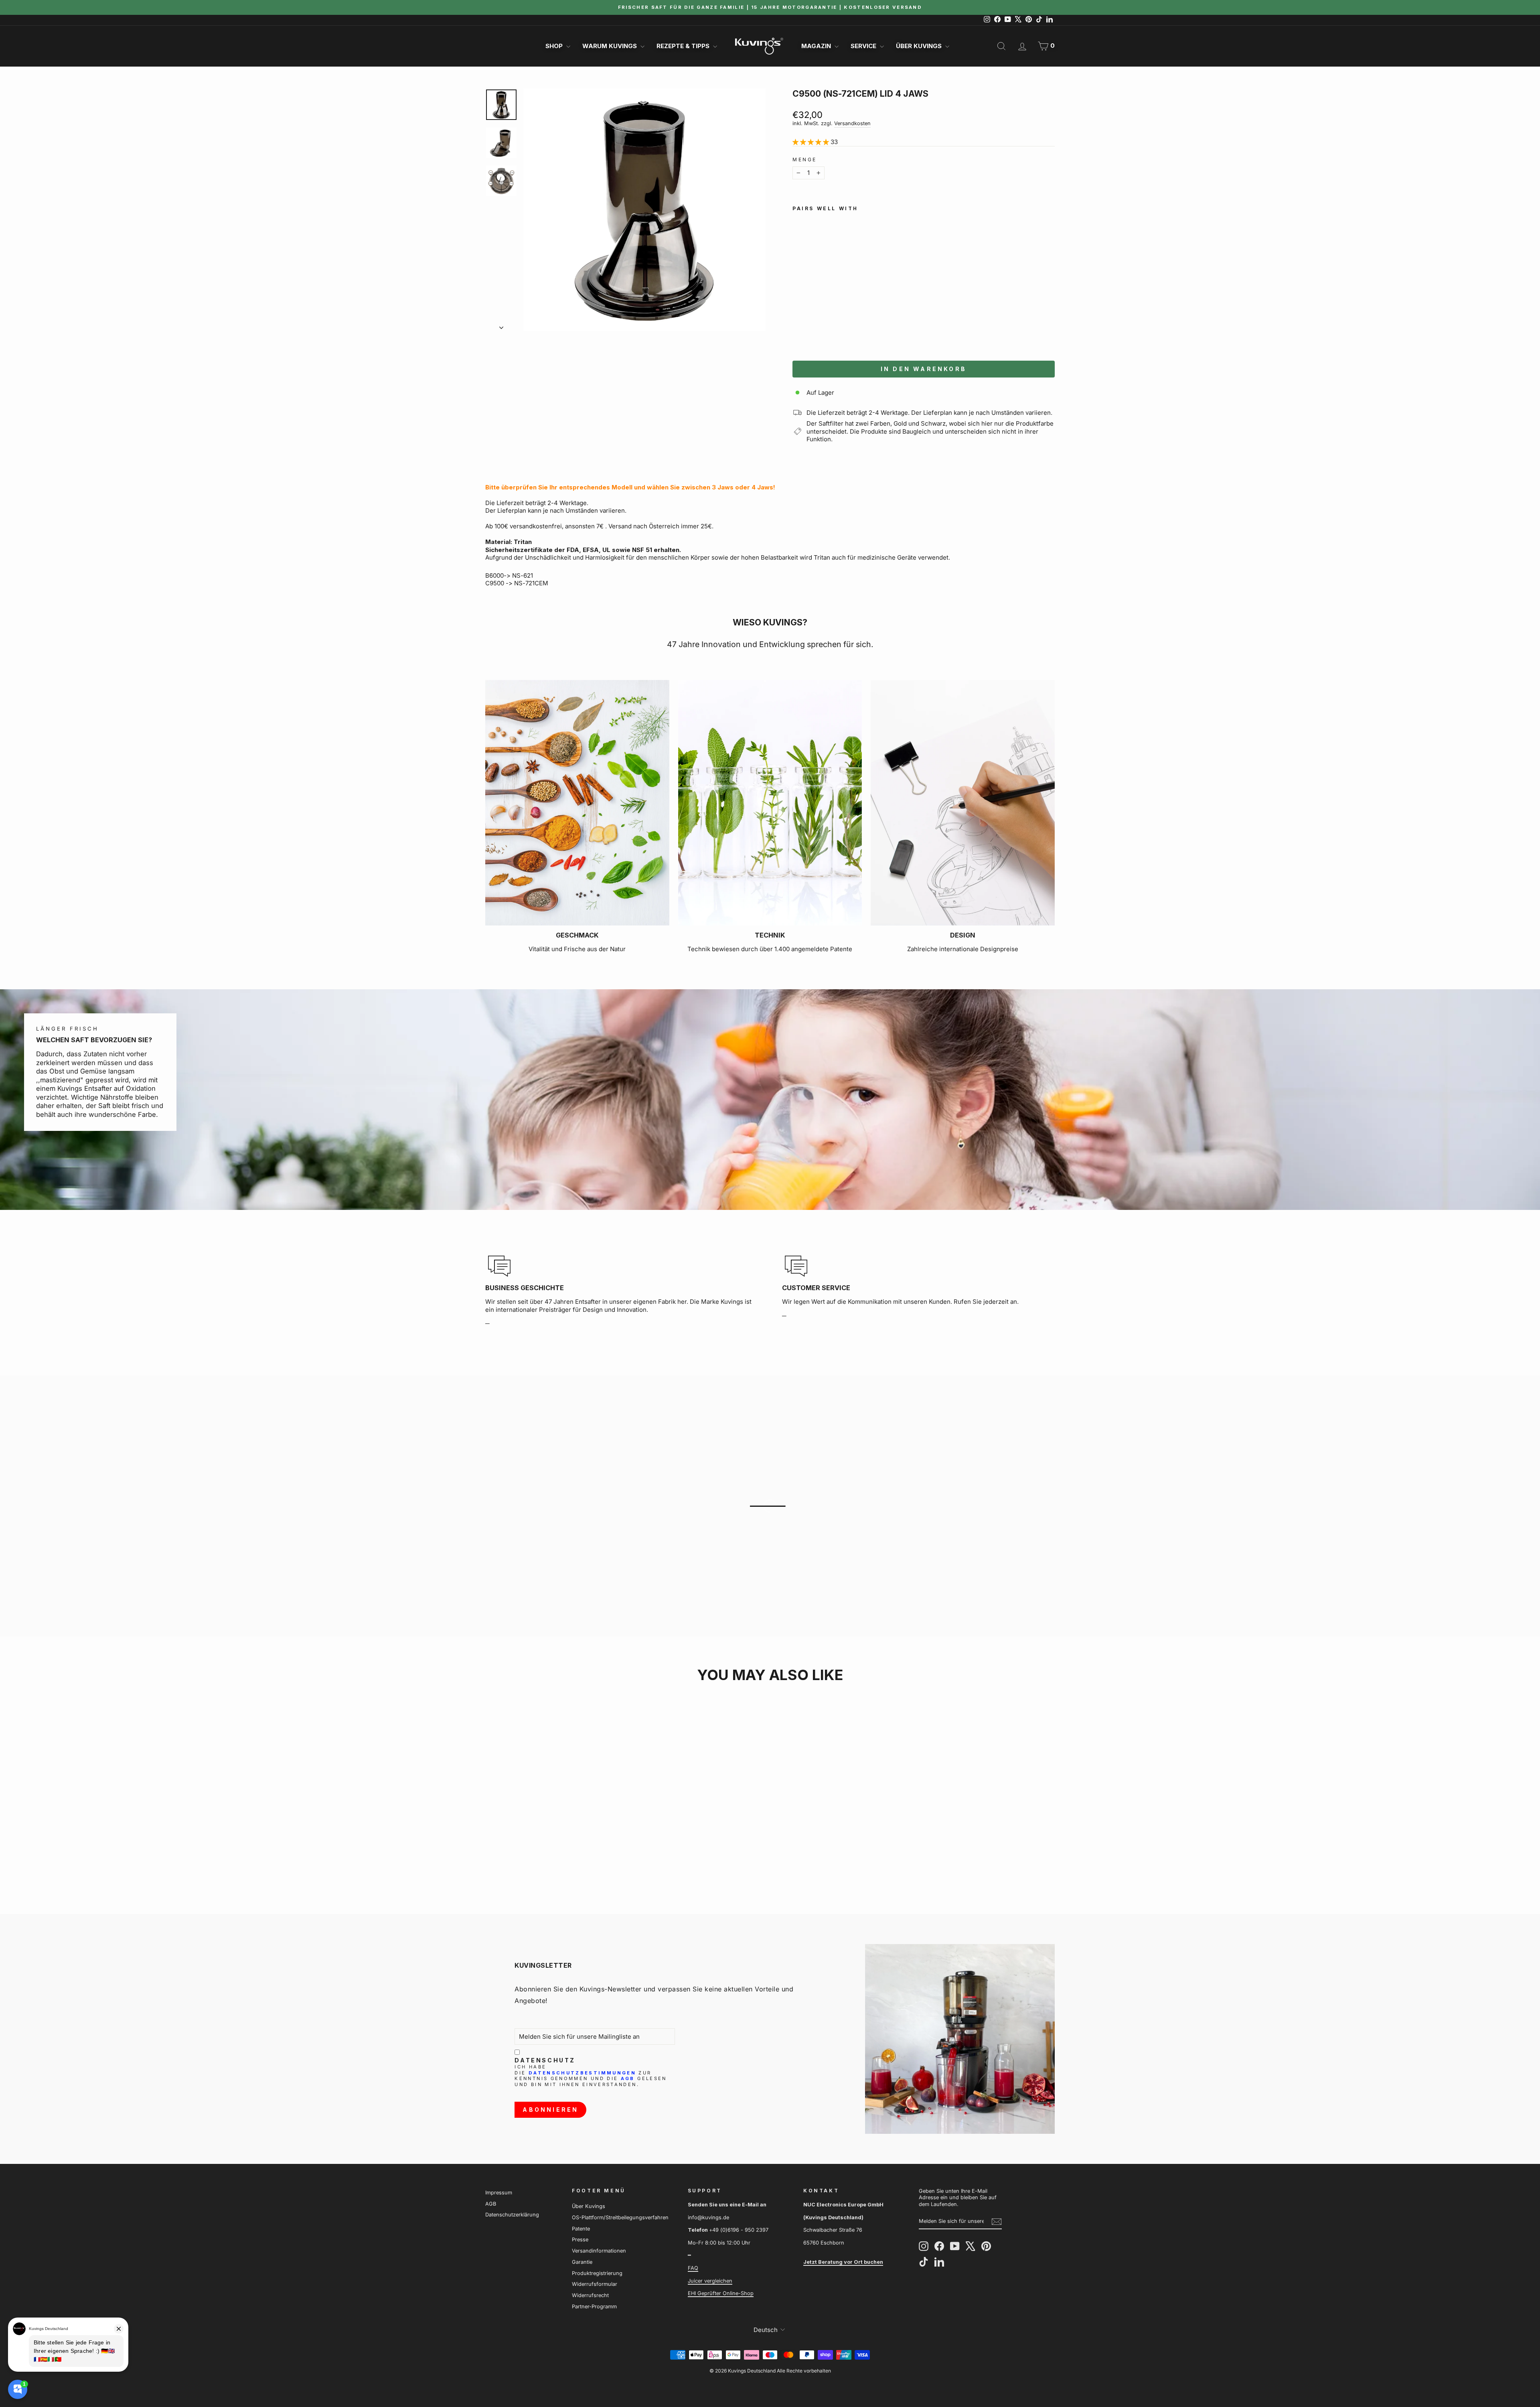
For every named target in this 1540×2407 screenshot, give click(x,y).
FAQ (693, 2268)
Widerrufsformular (595, 2284)
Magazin (817, 46)
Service (864, 46)
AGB (628, 2078)
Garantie (582, 2262)
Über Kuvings (920, 46)
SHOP (555, 46)
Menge (805, 159)
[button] (840, 326)
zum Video (774, 1520)
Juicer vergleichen (710, 2281)
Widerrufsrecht (590, 2295)
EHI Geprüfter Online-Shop (721, 2293)
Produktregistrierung (597, 2273)
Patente (581, 2229)
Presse (580, 2240)
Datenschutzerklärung (512, 2215)
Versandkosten (852, 123)
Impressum (499, 2193)
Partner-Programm (594, 2307)
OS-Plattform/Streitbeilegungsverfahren (620, 2217)
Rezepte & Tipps (684, 46)
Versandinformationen (599, 2251)
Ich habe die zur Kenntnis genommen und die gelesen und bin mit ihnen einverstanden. (591, 2076)
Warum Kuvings (610, 46)
